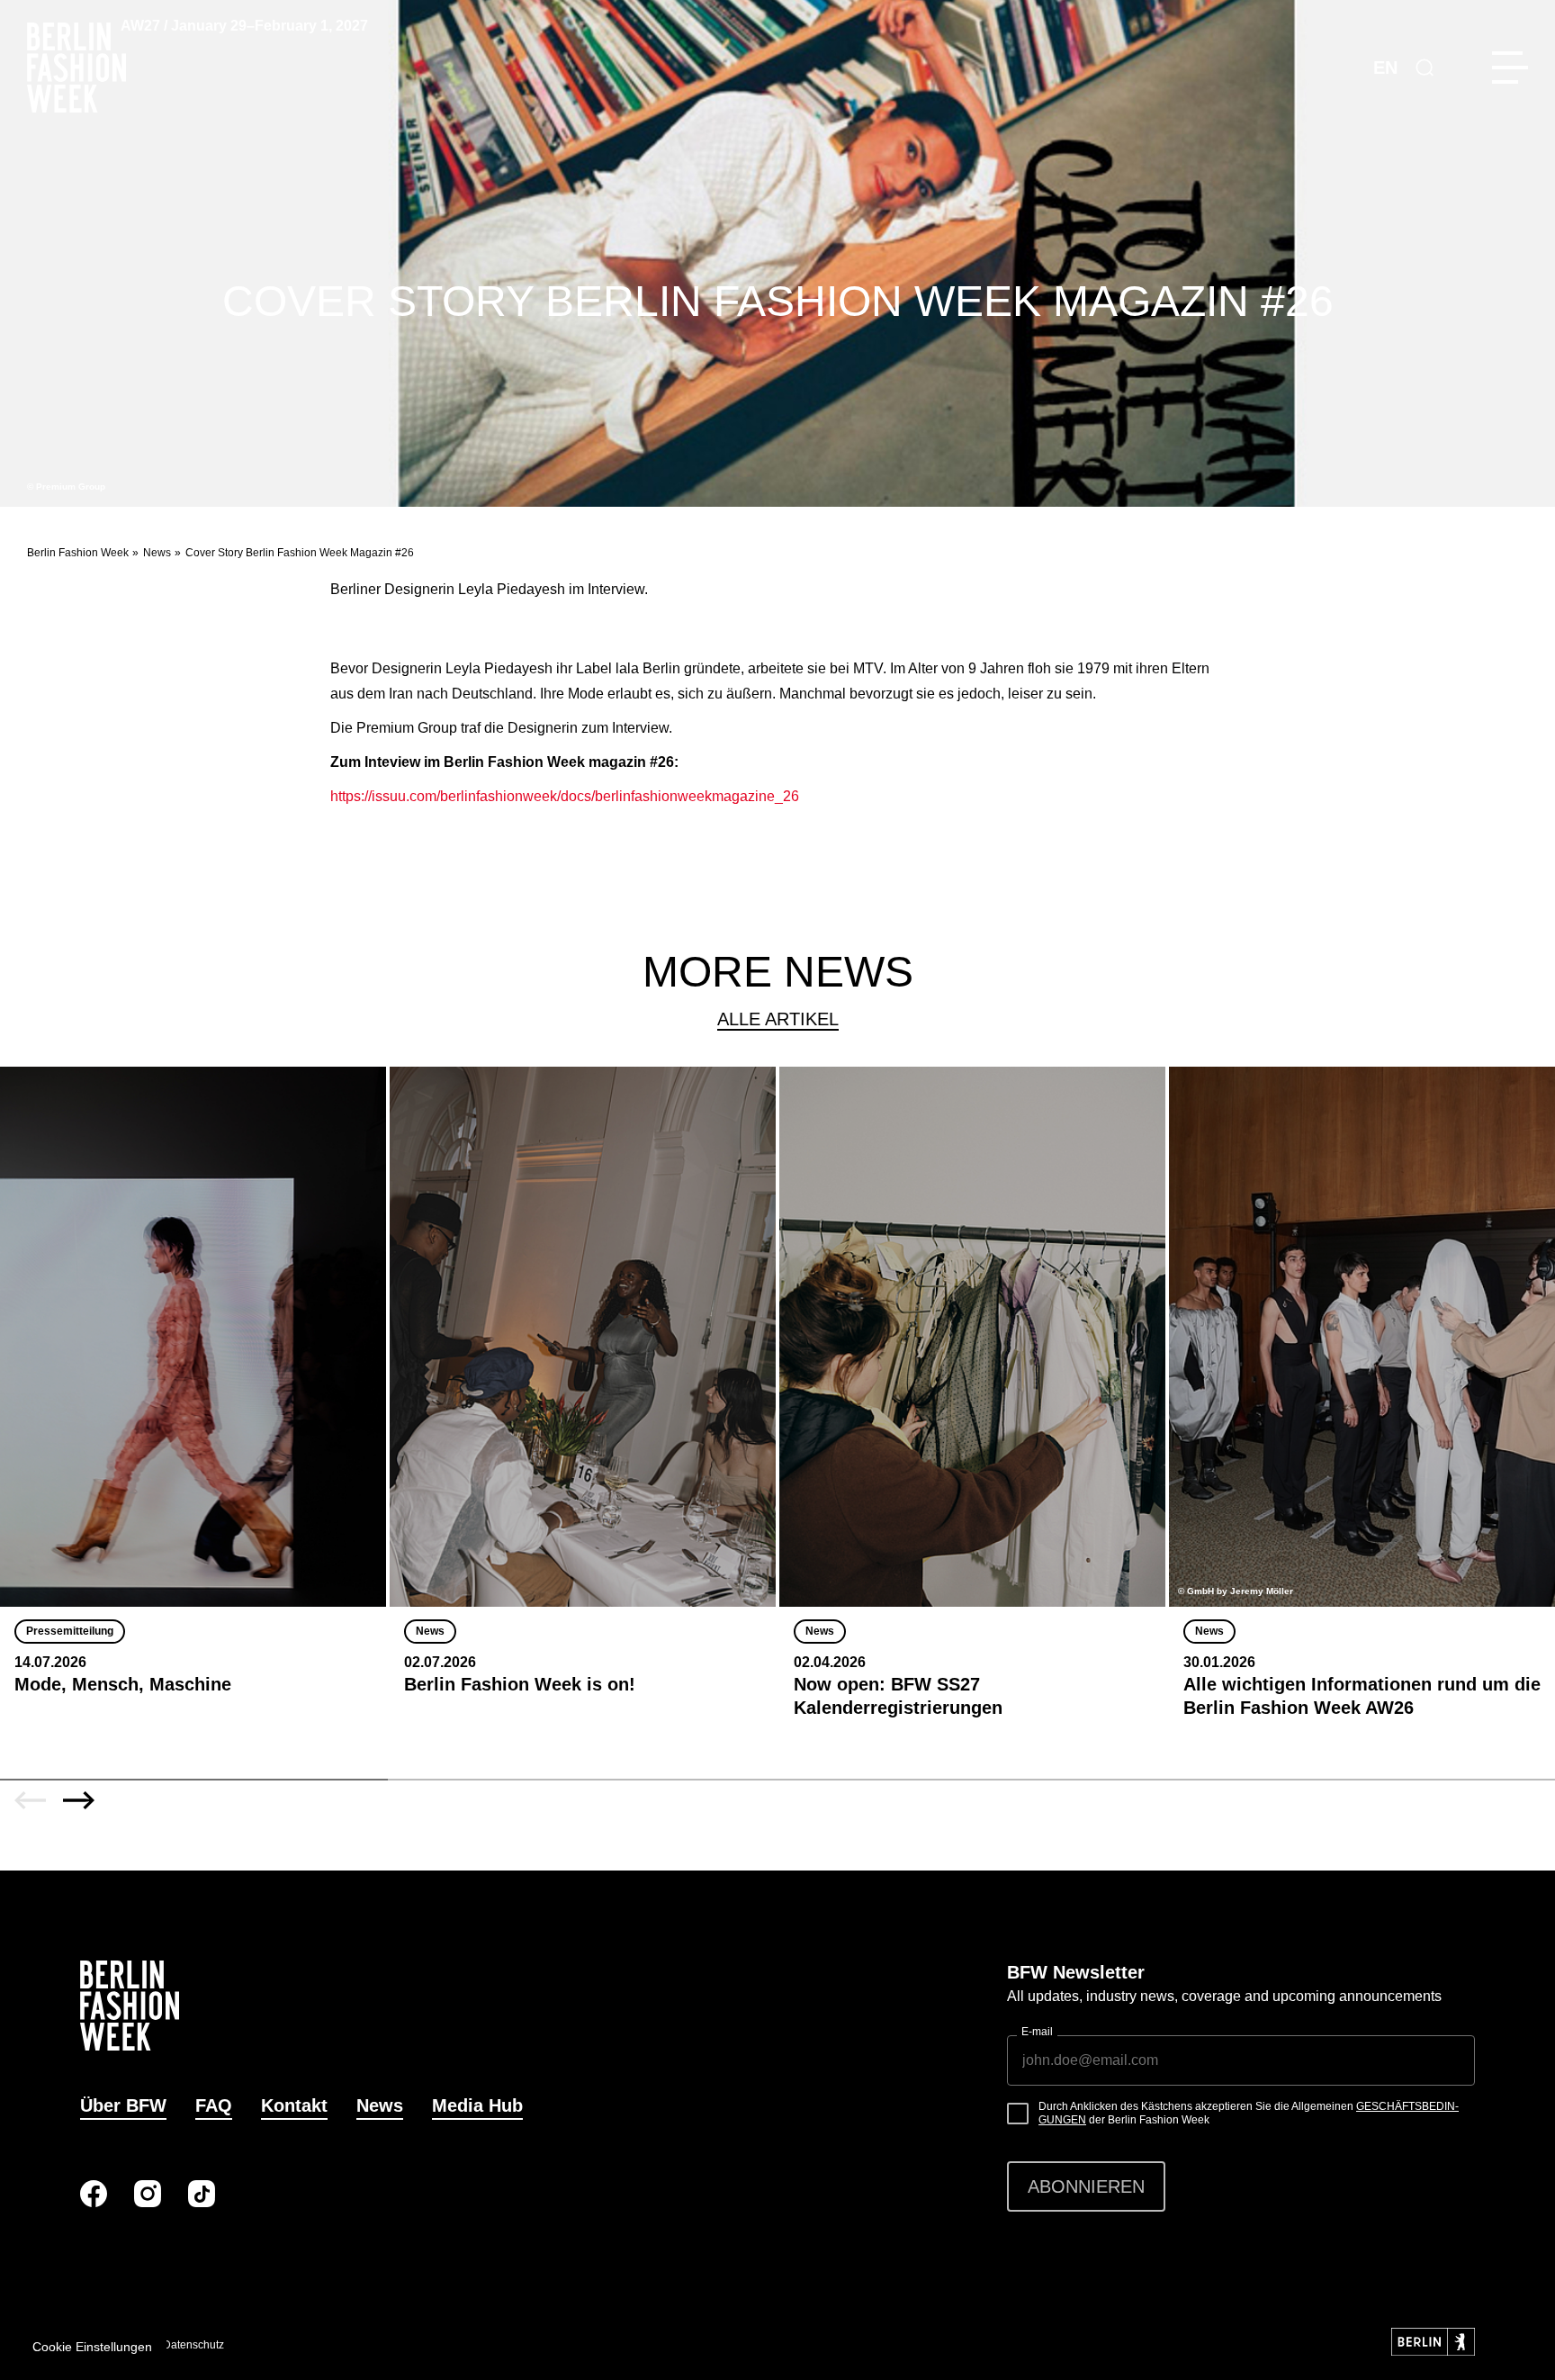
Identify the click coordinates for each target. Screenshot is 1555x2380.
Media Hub (477, 2105)
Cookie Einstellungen (92, 2347)
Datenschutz (193, 2345)
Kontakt (294, 2105)
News (157, 553)
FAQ (214, 2105)
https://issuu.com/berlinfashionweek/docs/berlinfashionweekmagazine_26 (565, 796)
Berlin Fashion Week (78, 553)
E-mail (1037, 2032)
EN (1385, 68)
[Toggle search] (1425, 68)
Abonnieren (1086, 2186)
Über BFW (123, 2105)
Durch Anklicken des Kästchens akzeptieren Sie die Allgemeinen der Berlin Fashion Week (1249, 2114)
